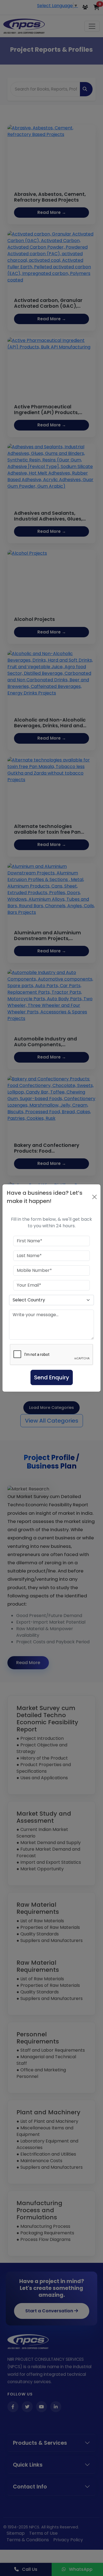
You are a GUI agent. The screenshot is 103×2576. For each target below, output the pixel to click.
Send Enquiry (52, 1377)
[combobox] (51, 1300)
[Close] (95, 1197)
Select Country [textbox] (29, 1300)
